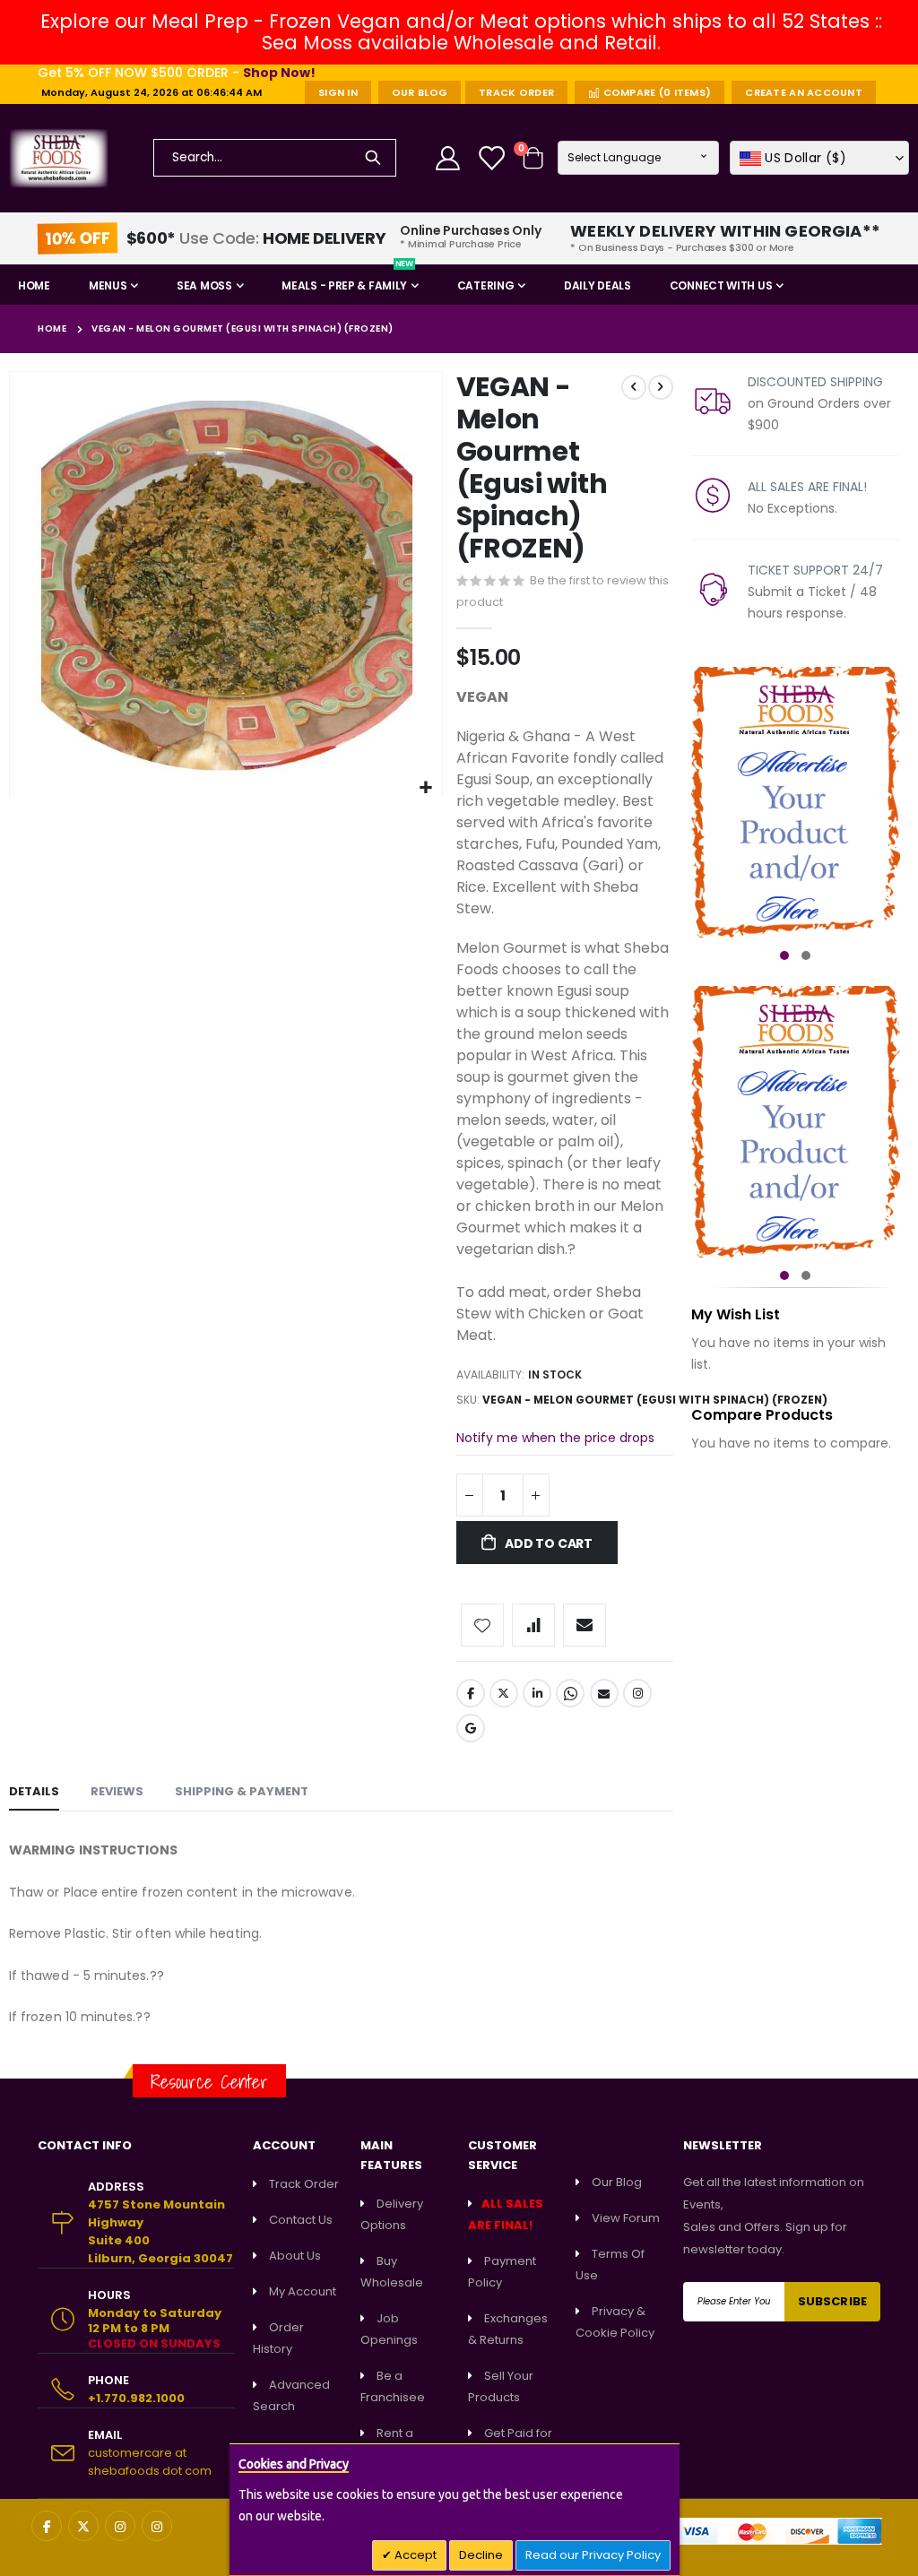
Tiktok (471, 1728)
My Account (303, 2291)
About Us (295, 2256)
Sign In (338, 92)
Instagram (637, 1693)
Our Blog (420, 92)
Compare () (655, 92)
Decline (481, 2555)
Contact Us (301, 2220)
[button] (819, 158)
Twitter (504, 1693)
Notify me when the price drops (555, 1438)
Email (604, 1693)
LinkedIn (537, 1693)
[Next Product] (661, 387)
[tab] (34, 1793)
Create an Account (804, 92)
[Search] (373, 158)
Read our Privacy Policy (593, 2555)
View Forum (626, 2218)
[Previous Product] (634, 387)
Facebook (471, 1693)
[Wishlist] (493, 158)
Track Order (516, 92)
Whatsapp (570, 1693)
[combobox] (275, 158)
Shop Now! (279, 73)
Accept (414, 2555)
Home (52, 328)
